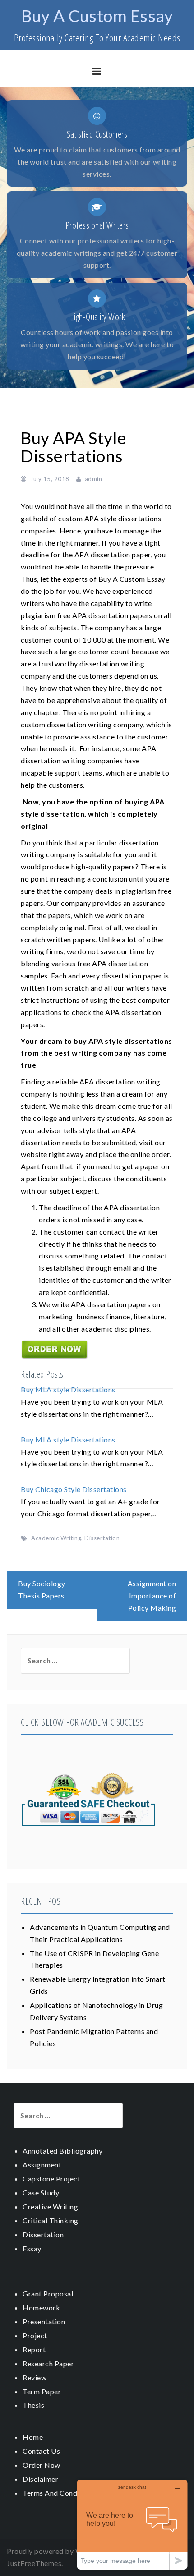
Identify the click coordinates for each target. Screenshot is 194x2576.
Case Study (41, 2193)
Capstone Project (51, 2179)
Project (35, 2335)
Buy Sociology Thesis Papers (42, 1589)
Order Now (42, 2465)
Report (34, 2349)
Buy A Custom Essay (97, 16)
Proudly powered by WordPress (60, 2551)
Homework (41, 2307)
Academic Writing (56, 1538)
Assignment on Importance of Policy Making (152, 1596)
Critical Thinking (51, 2220)
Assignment (42, 2165)
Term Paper (42, 2391)
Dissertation (102, 1538)
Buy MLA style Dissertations (68, 1389)
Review (35, 2377)
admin (94, 479)
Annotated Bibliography (62, 2151)
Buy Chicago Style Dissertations (74, 1489)
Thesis (33, 2405)
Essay (32, 2248)
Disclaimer (40, 2479)
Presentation (44, 2321)
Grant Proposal (48, 2294)
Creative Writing (50, 2206)
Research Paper (48, 2363)
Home (33, 2437)
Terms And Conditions (59, 2493)
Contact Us (41, 2451)
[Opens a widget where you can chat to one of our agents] (132, 2524)
